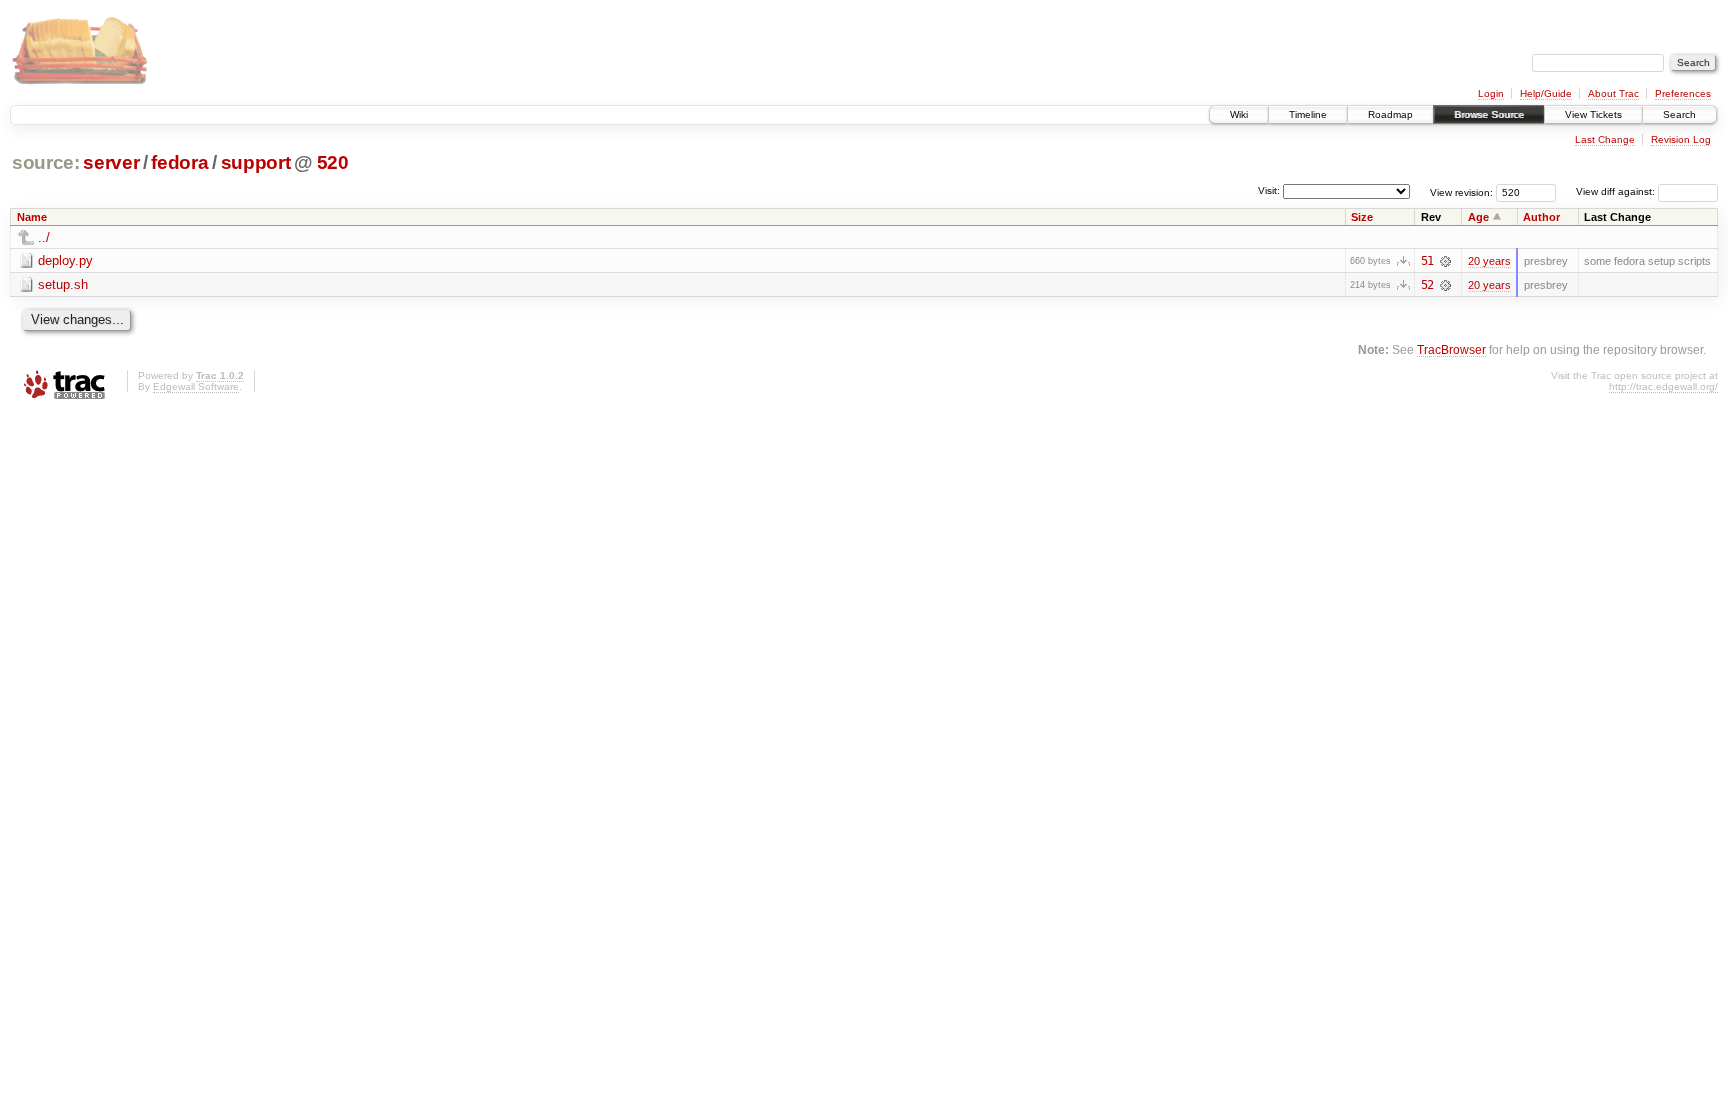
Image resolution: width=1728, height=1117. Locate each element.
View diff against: (1617, 191)
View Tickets (1593, 114)
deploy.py (65, 260)
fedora (179, 162)
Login (1491, 93)
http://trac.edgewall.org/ (1663, 386)
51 (1427, 261)
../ (44, 237)
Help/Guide (1546, 93)
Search (1679, 114)
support (256, 162)
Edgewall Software (196, 386)
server (111, 162)
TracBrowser (1451, 349)
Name (32, 217)
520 (333, 162)
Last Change (1605, 139)
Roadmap (1390, 114)
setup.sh (63, 284)
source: (46, 162)
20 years (1489, 261)
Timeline (1308, 114)
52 (1427, 285)
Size (1362, 217)
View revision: (1461, 191)
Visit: (1269, 190)
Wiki (1239, 114)
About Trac (1613, 93)
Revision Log (1681, 139)
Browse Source (1489, 114)
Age (1478, 217)
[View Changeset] (1445, 261)
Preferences (1683, 93)
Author (1541, 217)
